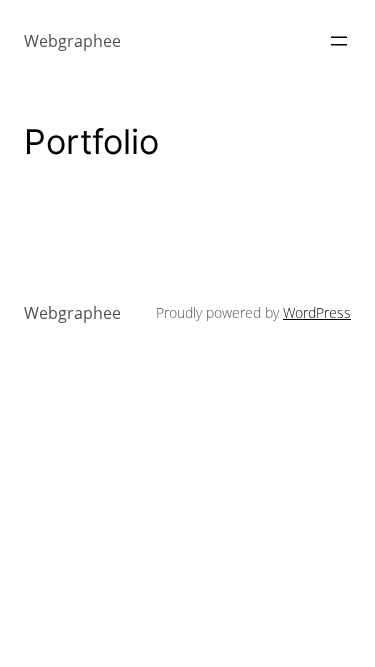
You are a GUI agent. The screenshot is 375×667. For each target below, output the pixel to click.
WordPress (317, 312)
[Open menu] (339, 41)
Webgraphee (72, 41)
